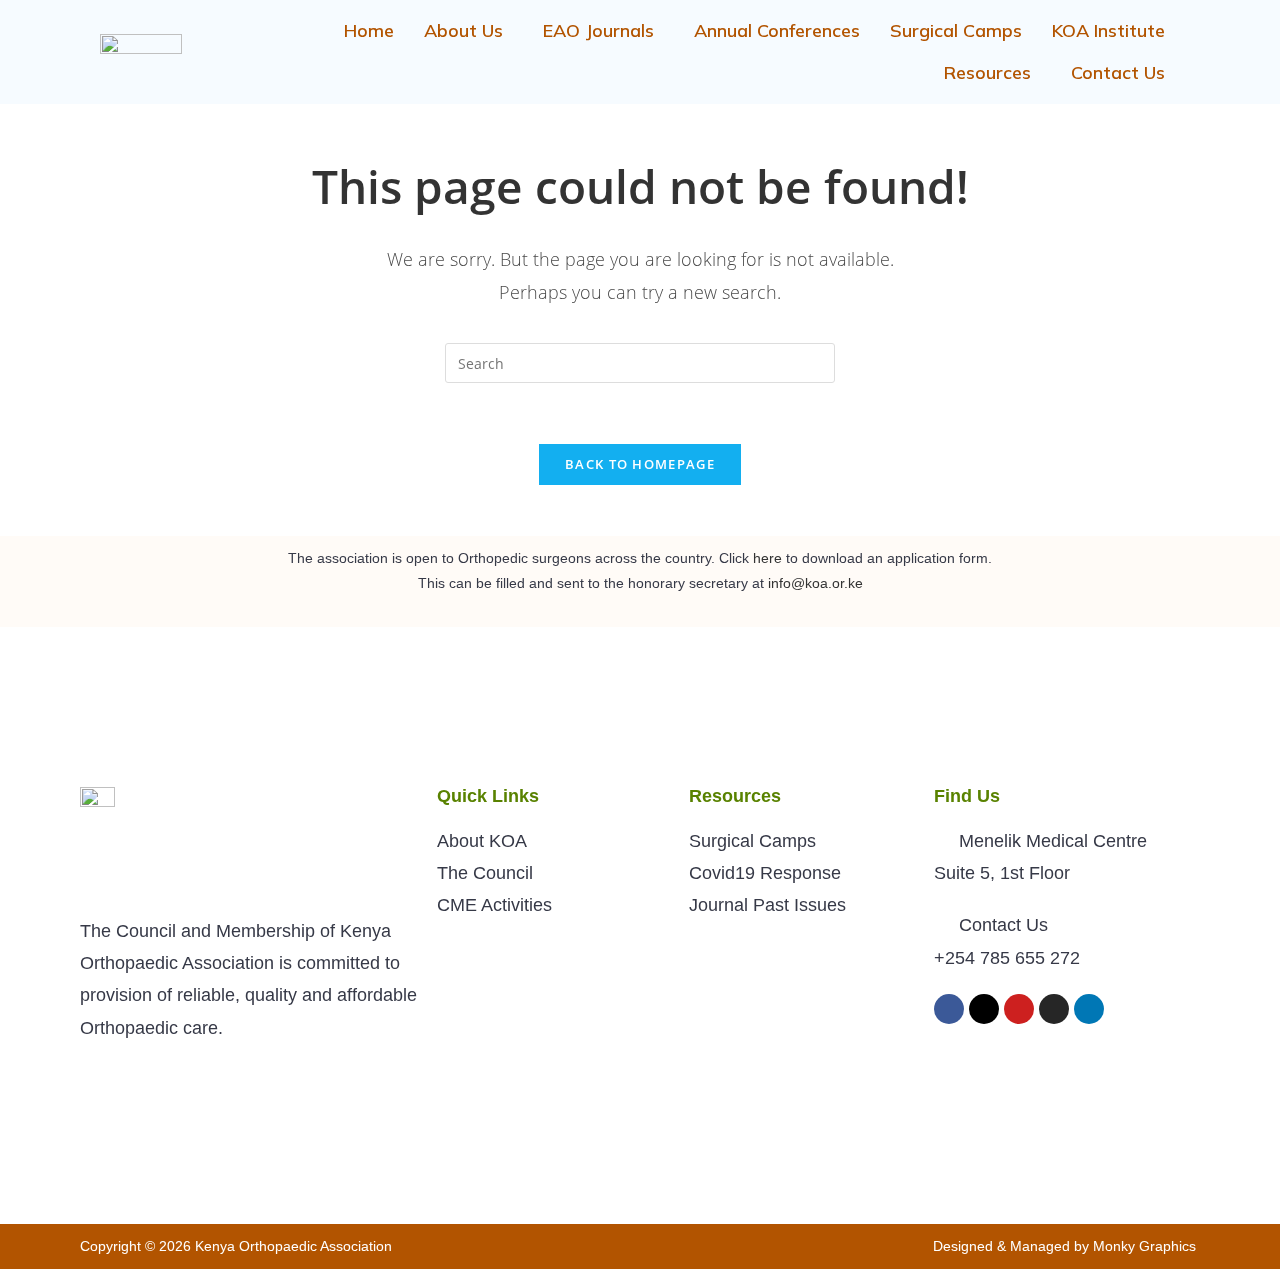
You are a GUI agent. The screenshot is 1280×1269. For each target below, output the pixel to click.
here (767, 558)
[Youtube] (1019, 1009)
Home (369, 30)
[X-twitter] (984, 1009)
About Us (463, 30)
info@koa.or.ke (815, 583)
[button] (468, 31)
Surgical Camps (956, 30)
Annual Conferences (777, 30)
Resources (987, 72)
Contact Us (1118, 72)
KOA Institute (1108, 30)
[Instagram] (1054, 1009)
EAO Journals (598, 30)
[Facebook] (949, 1009)
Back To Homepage (640, 464)
